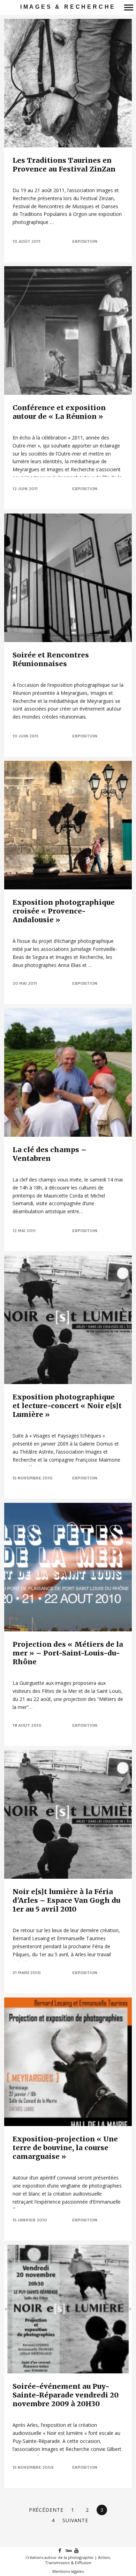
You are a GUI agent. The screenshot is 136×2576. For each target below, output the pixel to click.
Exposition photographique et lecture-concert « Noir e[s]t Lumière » (67, 1406)
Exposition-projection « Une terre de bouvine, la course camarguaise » (65, 2148)
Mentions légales (68, 2571)
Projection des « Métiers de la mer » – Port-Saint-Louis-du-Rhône (68, 1653)
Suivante (75, 2520)
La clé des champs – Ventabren (50, 1154)
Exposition (85, 241)
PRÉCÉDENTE (46, 2510)
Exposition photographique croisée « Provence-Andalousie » (64, 911)
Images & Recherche (68, 7)
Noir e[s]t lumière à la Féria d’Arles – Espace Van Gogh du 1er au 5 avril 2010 (66, 1900)
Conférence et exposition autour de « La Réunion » (59, 412)
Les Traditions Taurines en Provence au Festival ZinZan (64, 165)
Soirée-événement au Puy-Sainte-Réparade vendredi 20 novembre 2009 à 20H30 (66, 2395)
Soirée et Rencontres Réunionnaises (51, 659)
